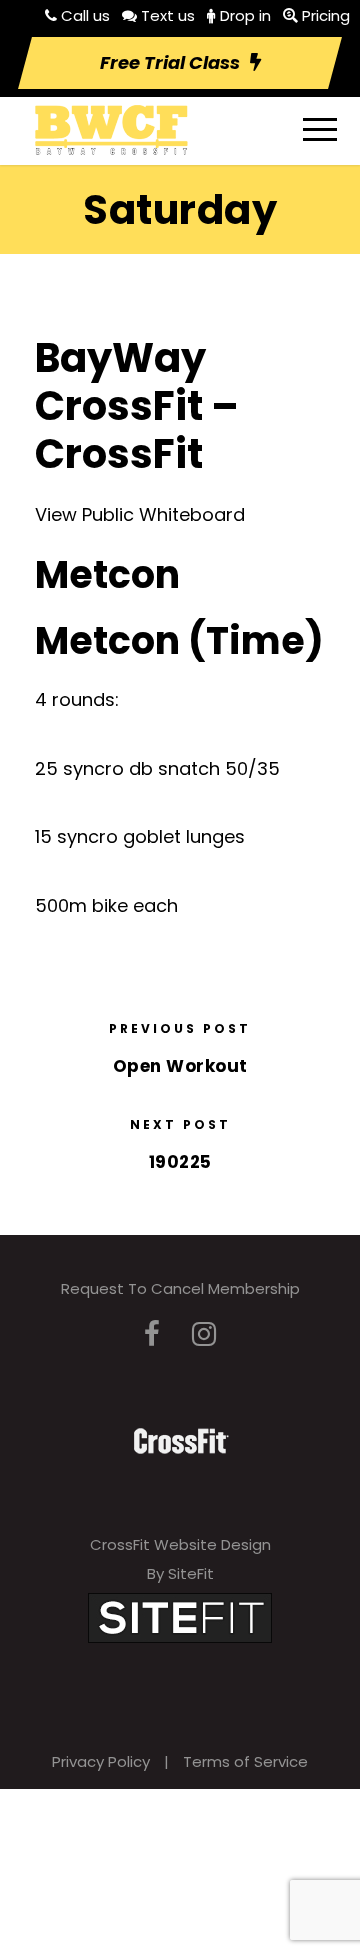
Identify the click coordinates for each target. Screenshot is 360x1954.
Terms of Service (245, 1761)
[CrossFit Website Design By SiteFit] (180, 1616)
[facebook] (152, 1334)
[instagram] (204, 1334)
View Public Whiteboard (140, 514)
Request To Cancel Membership (180, 1288)
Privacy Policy (101, 1761)
